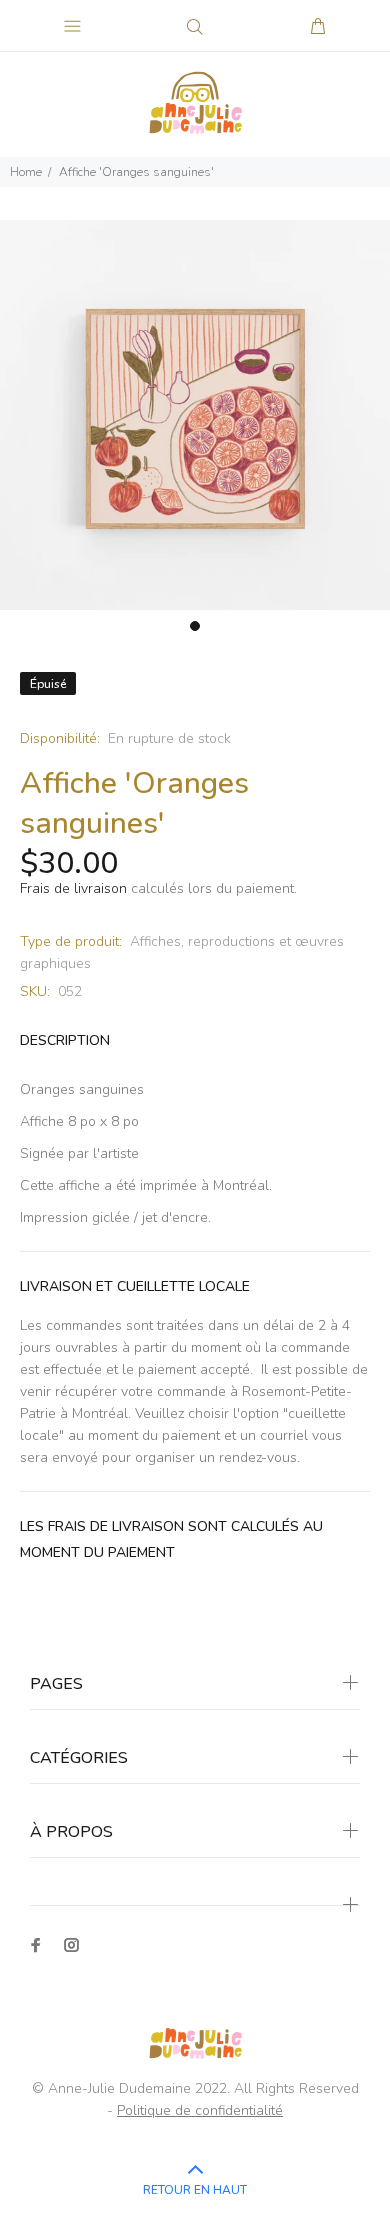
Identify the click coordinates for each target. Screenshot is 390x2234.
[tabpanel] (195, 415)
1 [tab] (195, 626)
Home (26, 172)
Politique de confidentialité (200, 2110)
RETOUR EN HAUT (195, 2190)
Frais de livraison (73, 888)
